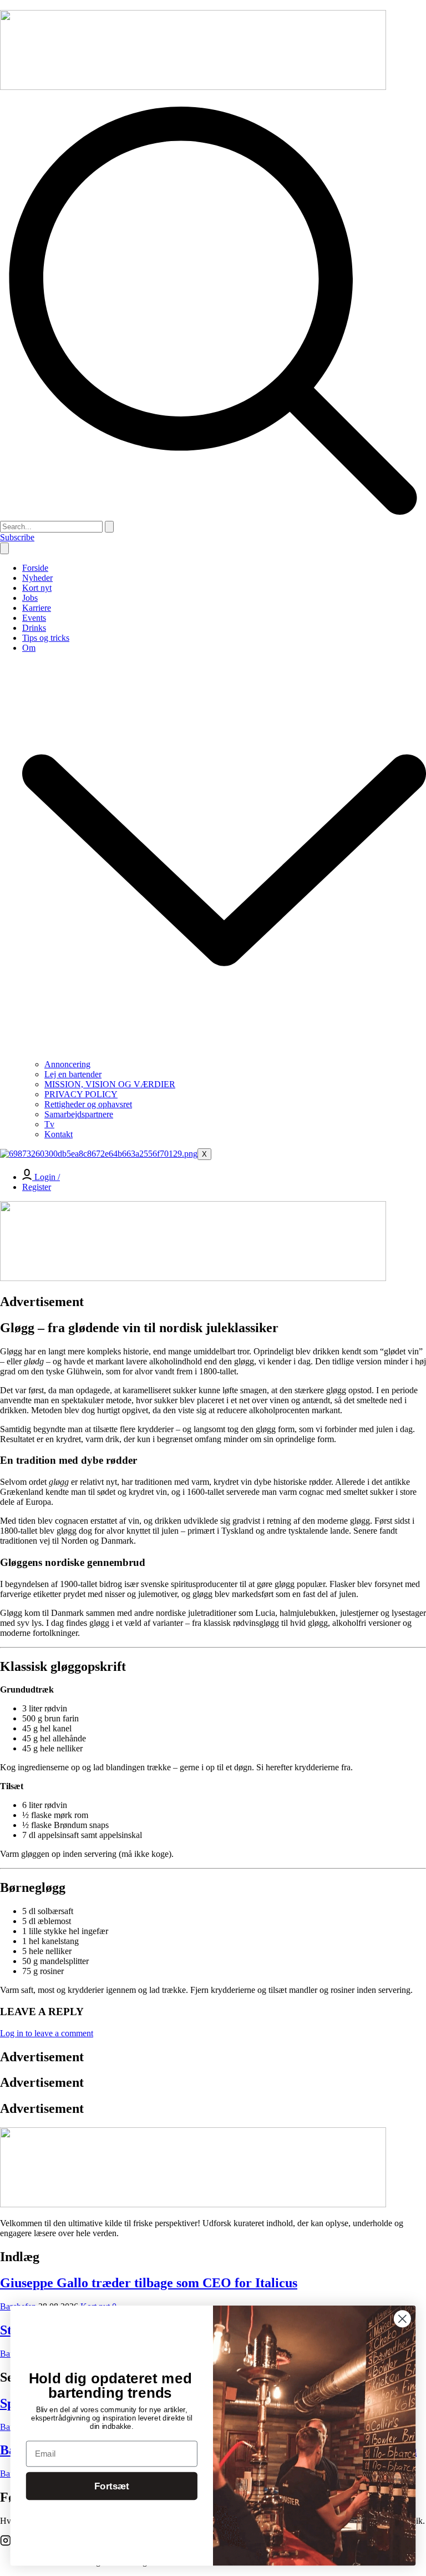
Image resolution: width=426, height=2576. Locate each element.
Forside (35, 568)
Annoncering (67, 1064)
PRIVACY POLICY (81, 1094)
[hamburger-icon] (4, 548)
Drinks (34, 628)
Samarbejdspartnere (79, 1114)
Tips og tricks (46, 638)
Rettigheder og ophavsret (88, 1104)
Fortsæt (112, 2486)
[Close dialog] (402, 2319)
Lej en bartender (73, 1074)
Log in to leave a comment (47, 2033)
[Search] (109, 527)
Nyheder (37, 578)
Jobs (30, 598)
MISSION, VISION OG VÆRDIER (110, 1084)
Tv (49, 1124)
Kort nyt (37, 588)
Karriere (37, 608)
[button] (213, 516)
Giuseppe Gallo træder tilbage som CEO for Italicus (149, 2283)
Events (34, 618)
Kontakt (59, 1134)
